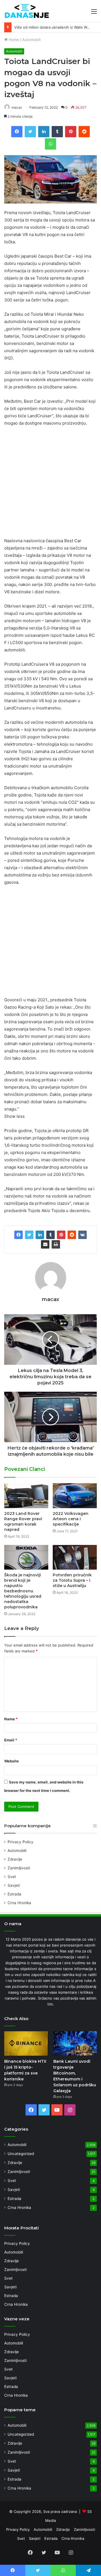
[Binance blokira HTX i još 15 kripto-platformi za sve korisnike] (26, 2043)
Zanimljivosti (19, 1868)
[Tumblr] (50, 1235)
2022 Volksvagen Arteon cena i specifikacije (71, 1519)
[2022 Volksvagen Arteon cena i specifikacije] (75, 1496)
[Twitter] (29, 1235)
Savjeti (14, 1885)
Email (11, 1740)
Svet (12, 1877)
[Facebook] (19, 1235)
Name (11, 1719)
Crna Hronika (19, 1903)
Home (13, 40)
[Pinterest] (61, 1235)
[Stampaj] (56, 1244)
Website (12, 1761)
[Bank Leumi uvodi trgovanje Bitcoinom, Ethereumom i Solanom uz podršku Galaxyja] (75, 2043)
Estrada (14, 1894)
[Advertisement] (50, 484)
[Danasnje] (27, 11)
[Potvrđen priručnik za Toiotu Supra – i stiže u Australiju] (75, 1557)
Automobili (31, 40)
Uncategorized (21, 2154)
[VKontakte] (82, 1235)
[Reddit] (72, 1235)
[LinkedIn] (40, 1235)
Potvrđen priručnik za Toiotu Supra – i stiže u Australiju (72, 1580)
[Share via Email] (45, 1244)
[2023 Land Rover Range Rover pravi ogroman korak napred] (26, 1496)
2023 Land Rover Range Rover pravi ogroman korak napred (23, 1521)
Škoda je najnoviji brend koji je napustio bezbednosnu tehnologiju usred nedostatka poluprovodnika (23, 1591)
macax (17, 107)
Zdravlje (15, 1859)
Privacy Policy (20, 1842)
